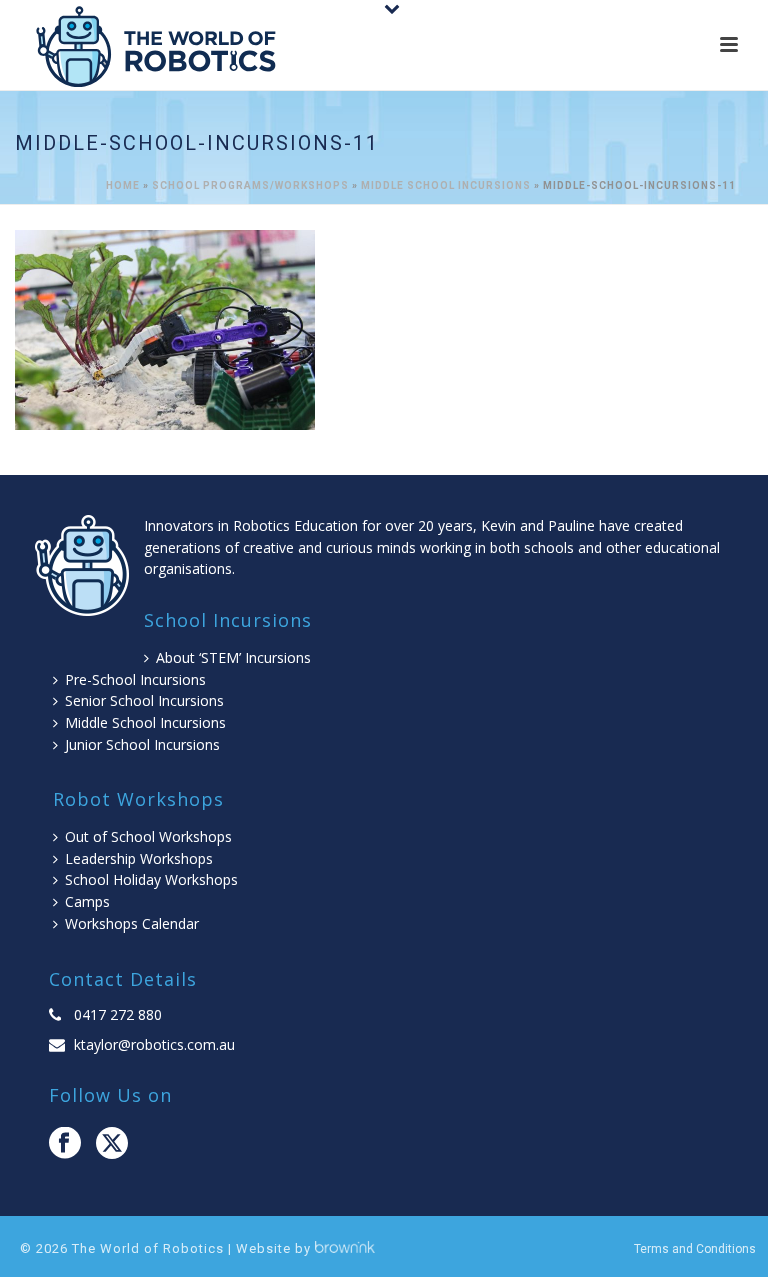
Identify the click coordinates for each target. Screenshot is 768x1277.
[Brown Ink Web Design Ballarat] (345, 1248)
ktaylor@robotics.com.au (154, 1045)
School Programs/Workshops (250, 185)
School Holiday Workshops (151, 879)
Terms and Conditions (695, 1249)
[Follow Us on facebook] (65, 1144)
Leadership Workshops (139, 858)
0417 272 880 (118, 1015)
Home (123, 185)
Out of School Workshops (148, 836)
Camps (87, 901)
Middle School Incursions (446, 185)
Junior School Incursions (142, 744)
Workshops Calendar (132, 923)
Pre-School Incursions (135, 679)
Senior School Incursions (144, 700)
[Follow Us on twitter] (112, 1144)
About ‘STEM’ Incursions (233, 657)
